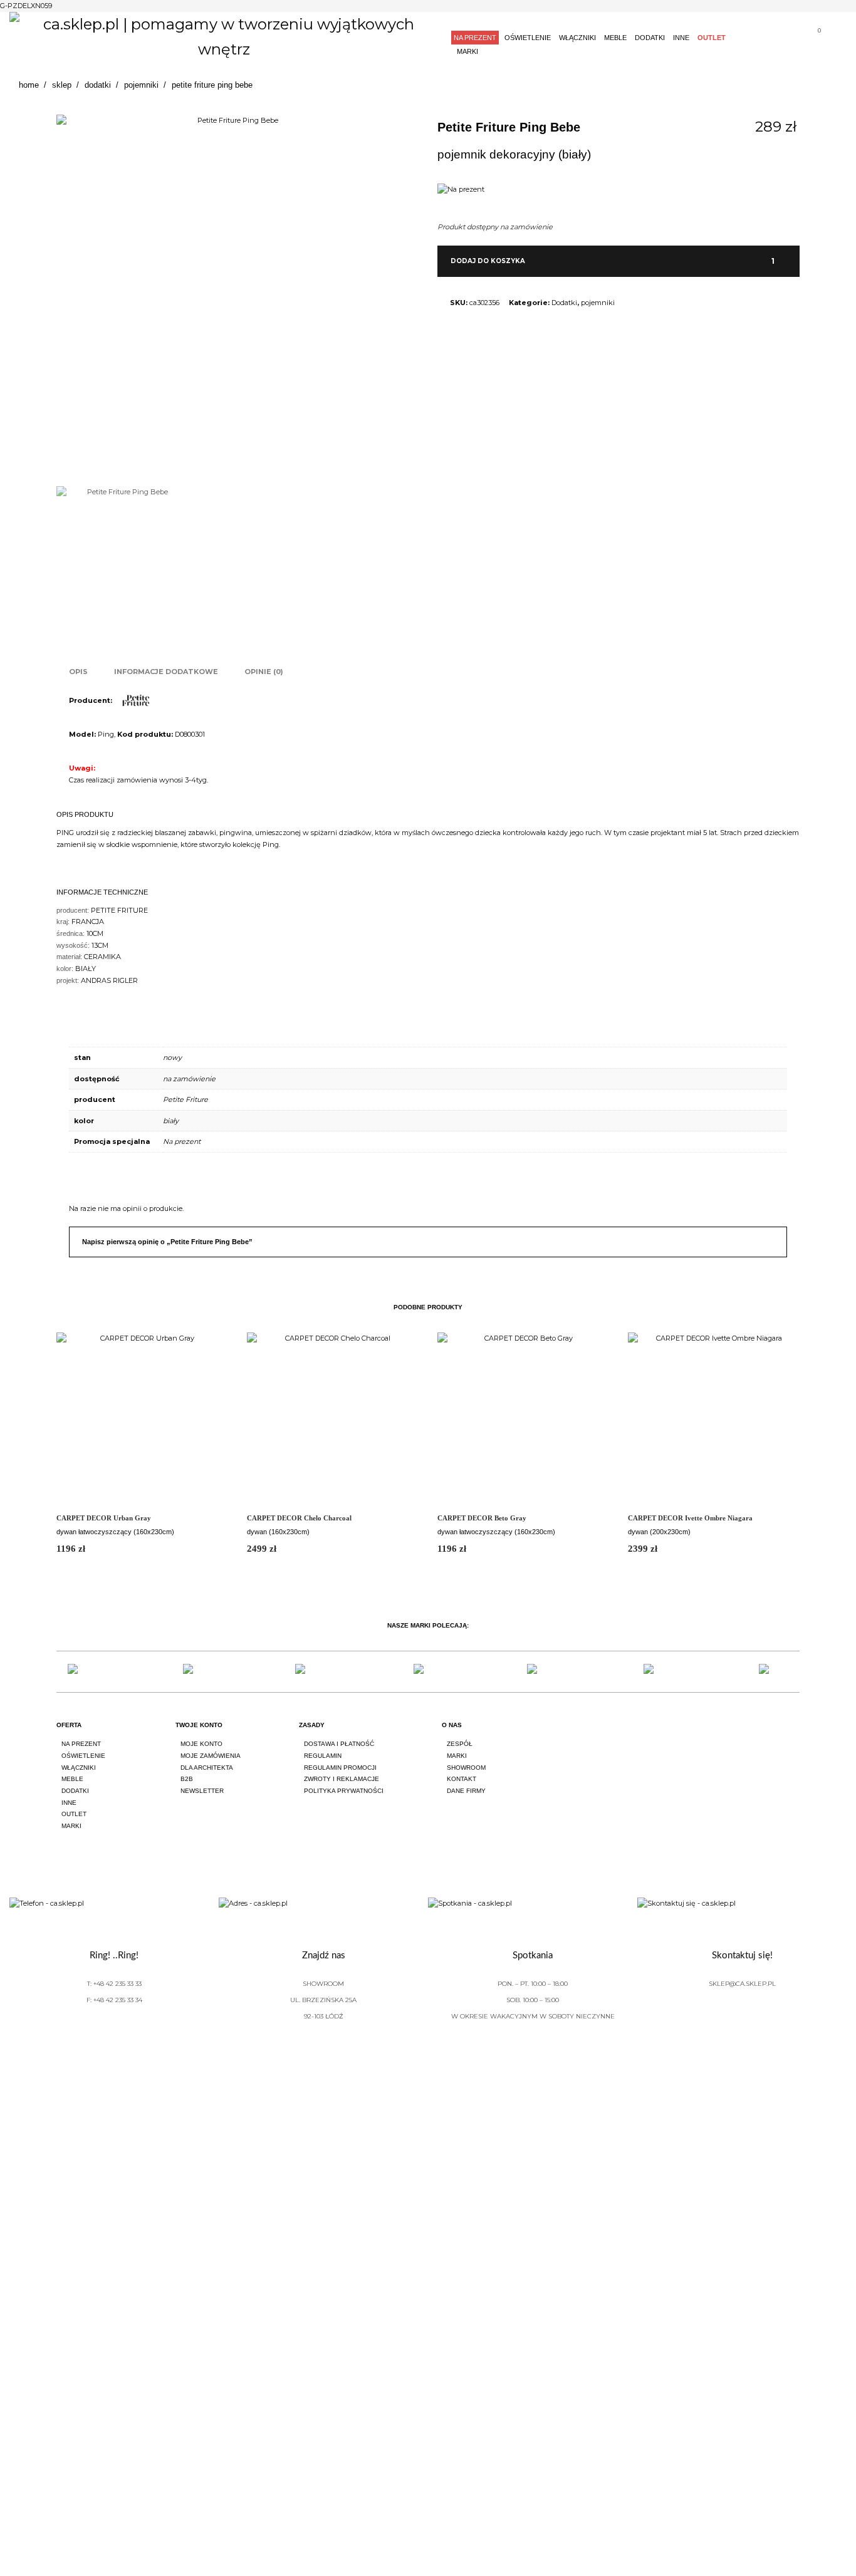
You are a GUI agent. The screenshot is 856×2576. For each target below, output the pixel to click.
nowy (172, 1057)
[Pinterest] (795, 1737)
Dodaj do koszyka (488, 261)
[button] (765, 263)
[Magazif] (659, 1672)
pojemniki (598, 303)
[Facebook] (724, 1737)
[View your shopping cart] (814, 39)
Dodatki (564, 303)
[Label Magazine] (543, 1672)
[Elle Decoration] (313, 1672)
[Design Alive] (428, 1672)
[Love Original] (83, 1672)
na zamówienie (189, 1079)
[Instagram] (759, 1737)
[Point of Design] (773, 1672)
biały (171, 1121)
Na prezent (182, 1141)
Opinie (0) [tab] (264, 672)
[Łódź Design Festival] (198, 1672)
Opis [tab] (78, 672)
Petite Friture (185, 1099)
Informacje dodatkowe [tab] (166, 672)
